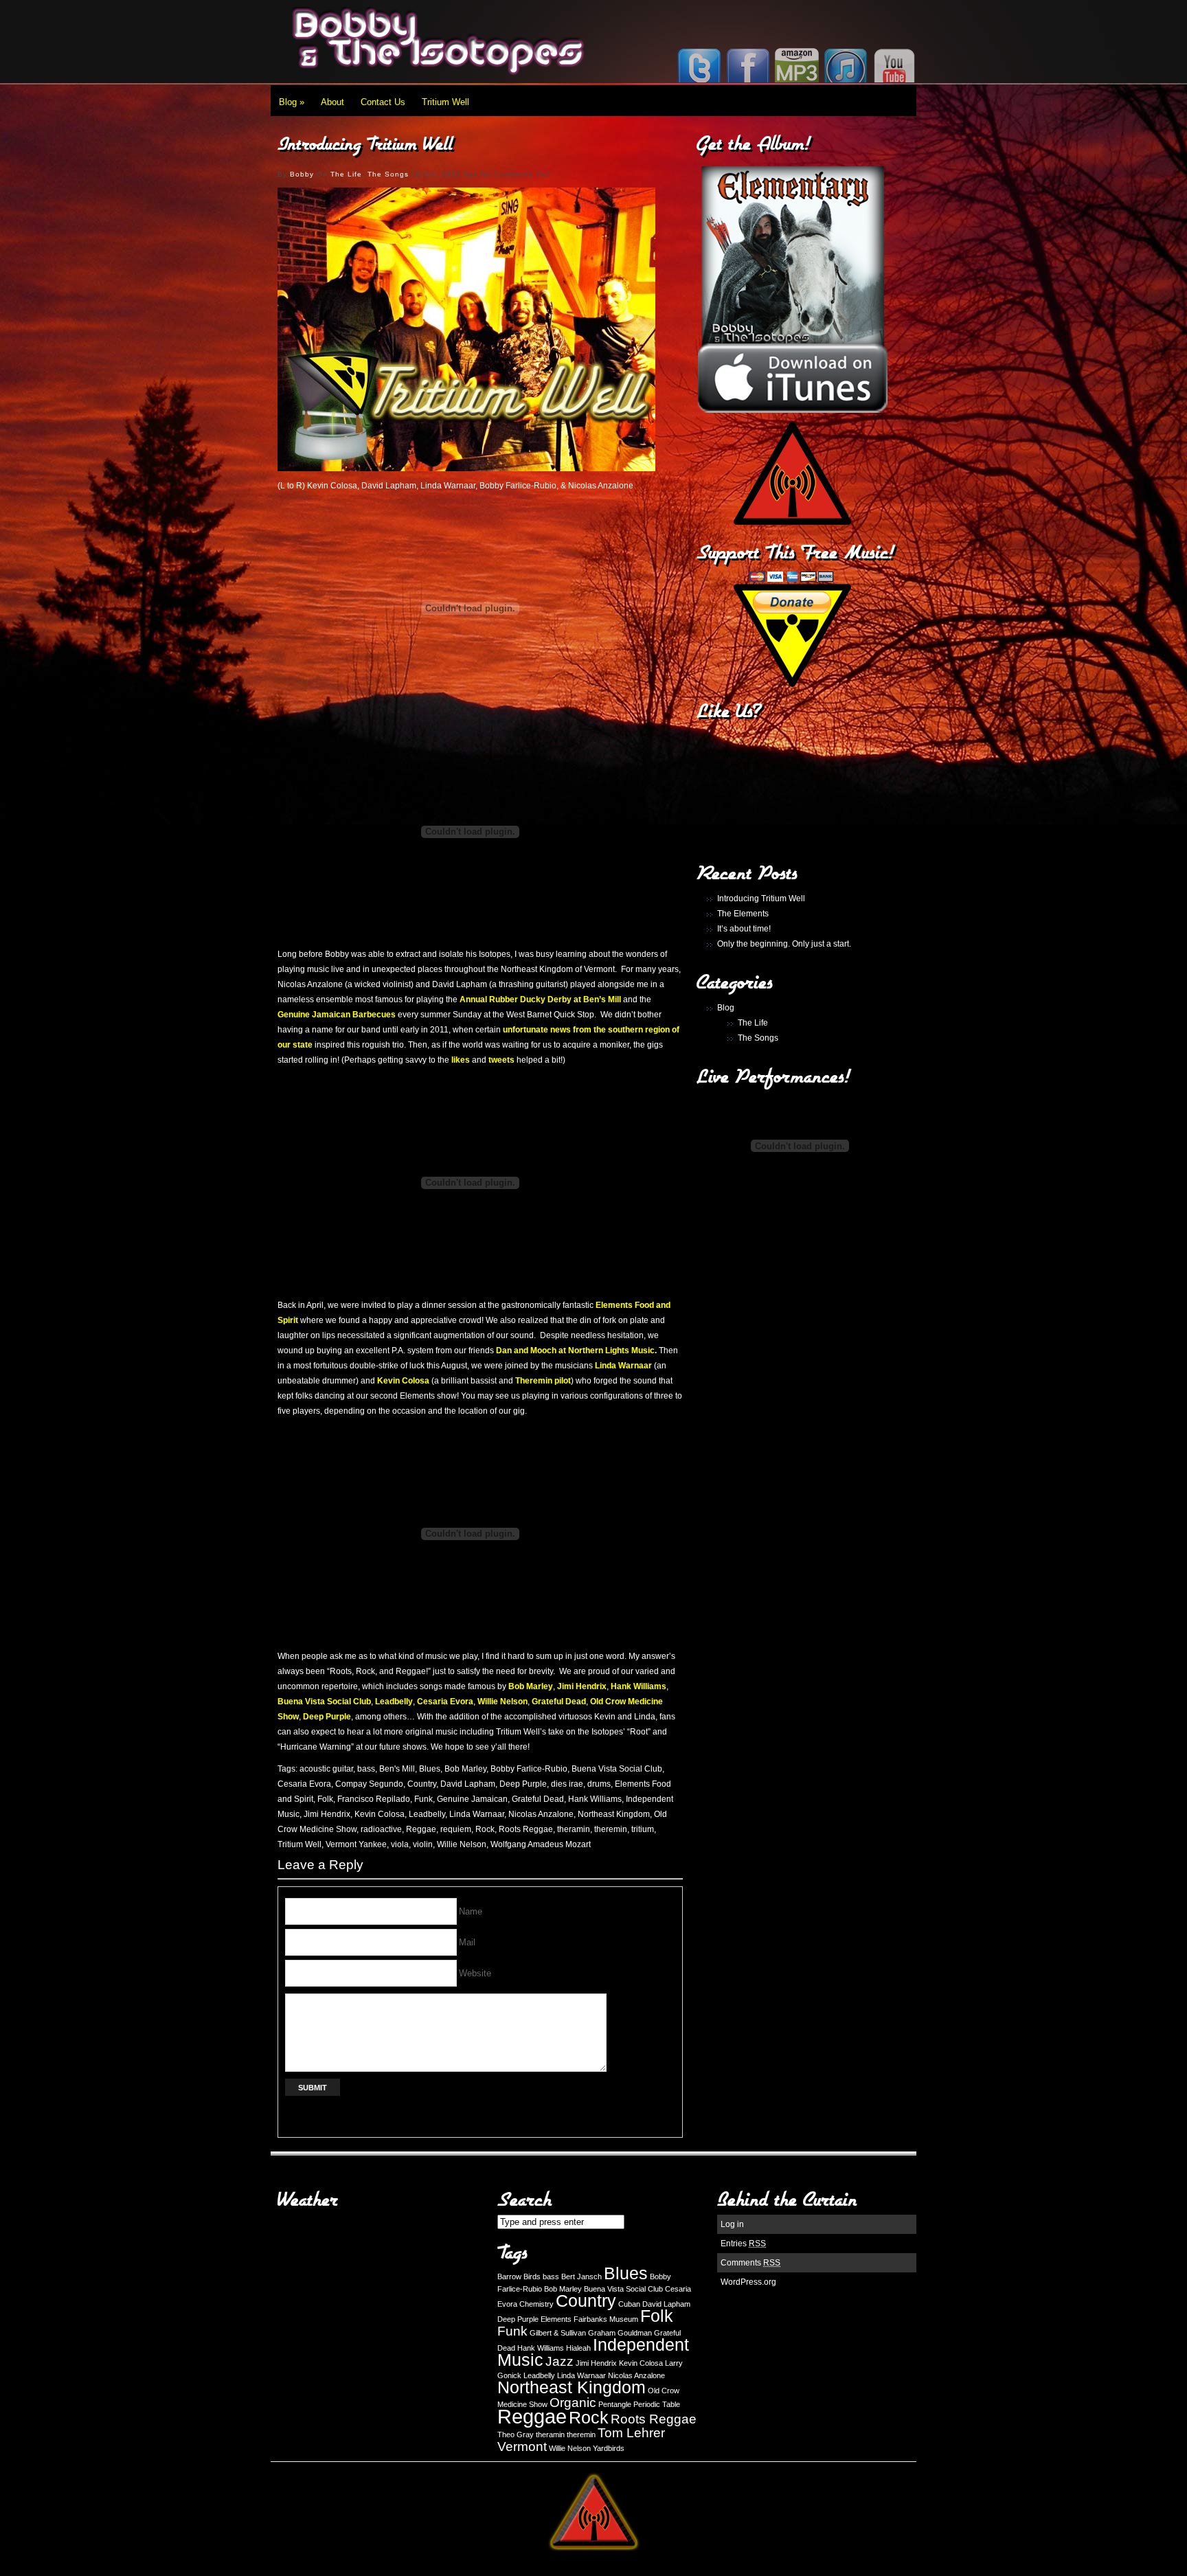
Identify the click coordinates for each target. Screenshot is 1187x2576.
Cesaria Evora (304, 1784)
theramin (574, 1829)
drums (599, 1784)
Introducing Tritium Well (761, 899)
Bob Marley (465, 1769)
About (332, 102)
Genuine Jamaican (472, 1799)
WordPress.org (748, 2282)
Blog (292, 102)
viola (400, 1844)
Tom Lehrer (631, 2433)
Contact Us (383, 102)
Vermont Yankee (356, 1844)
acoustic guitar (326, 1769)
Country (422, 1784)
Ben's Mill (397, 1769)
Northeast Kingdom (614, 1814)
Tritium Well (445, 102)
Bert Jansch (581, 2276)
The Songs (388, 174)
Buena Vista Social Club (617, 1769)
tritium (643, 1829)
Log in (732, 2224)
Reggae (421, 1829)
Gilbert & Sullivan (558, 2333)
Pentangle (615, 2404)
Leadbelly (427, 1814)
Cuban (629, 2304)
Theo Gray (516, 2434)
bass (366, 1769)
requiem (456, 1829)
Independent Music (593, 2352)
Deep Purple (523, 1784)
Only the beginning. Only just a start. (784, 944)
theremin (611, 1829)
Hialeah (578, 2348)
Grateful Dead (538, 1799)
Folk (325, 1799)
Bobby (302, 174)
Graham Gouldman (620, 2333)
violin (423, 1844)
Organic (573, 2403)
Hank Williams (595, 1799)
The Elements (743, 914)
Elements (556, 2319)
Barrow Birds (519, 2276)
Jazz (559, 2361)
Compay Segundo (369, 1784)
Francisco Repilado (374, 1799)
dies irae (567, 1784)
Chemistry (536, 2304)
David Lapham (468, 1784)
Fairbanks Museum (606, 2319)
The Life (346, 174)
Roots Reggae (526, 1829)
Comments (750, 2263)
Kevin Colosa (380, 1814)
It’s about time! (744, 929)
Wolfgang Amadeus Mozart (541, 1844)
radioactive (381, 1829)
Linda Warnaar (477, 1814)
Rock (485, 1829)
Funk (423, 1799)
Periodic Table (657, 2404)
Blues (430, 1769)
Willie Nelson (462, 1844)
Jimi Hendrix (327, 1814)
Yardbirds (609, 2448)
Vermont (522, 2447)
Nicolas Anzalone (541, 1814)
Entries (743, 2244)
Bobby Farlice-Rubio (529, 1769)
